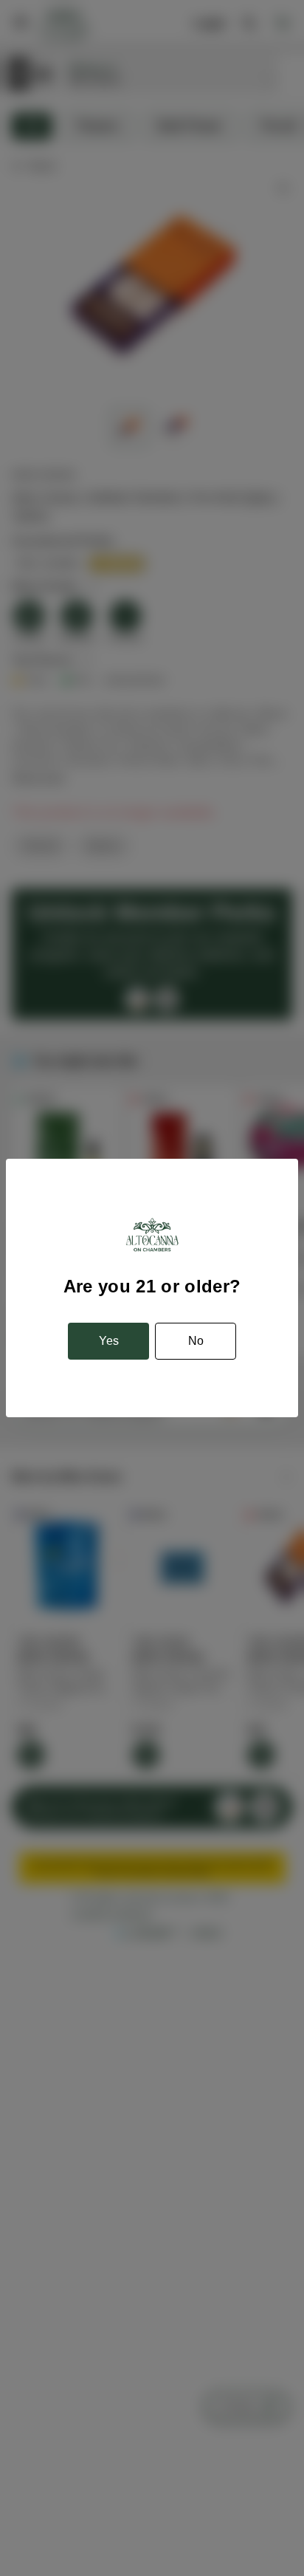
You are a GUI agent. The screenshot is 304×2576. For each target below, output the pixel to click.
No (196, 1341)
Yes (109, 1341)
